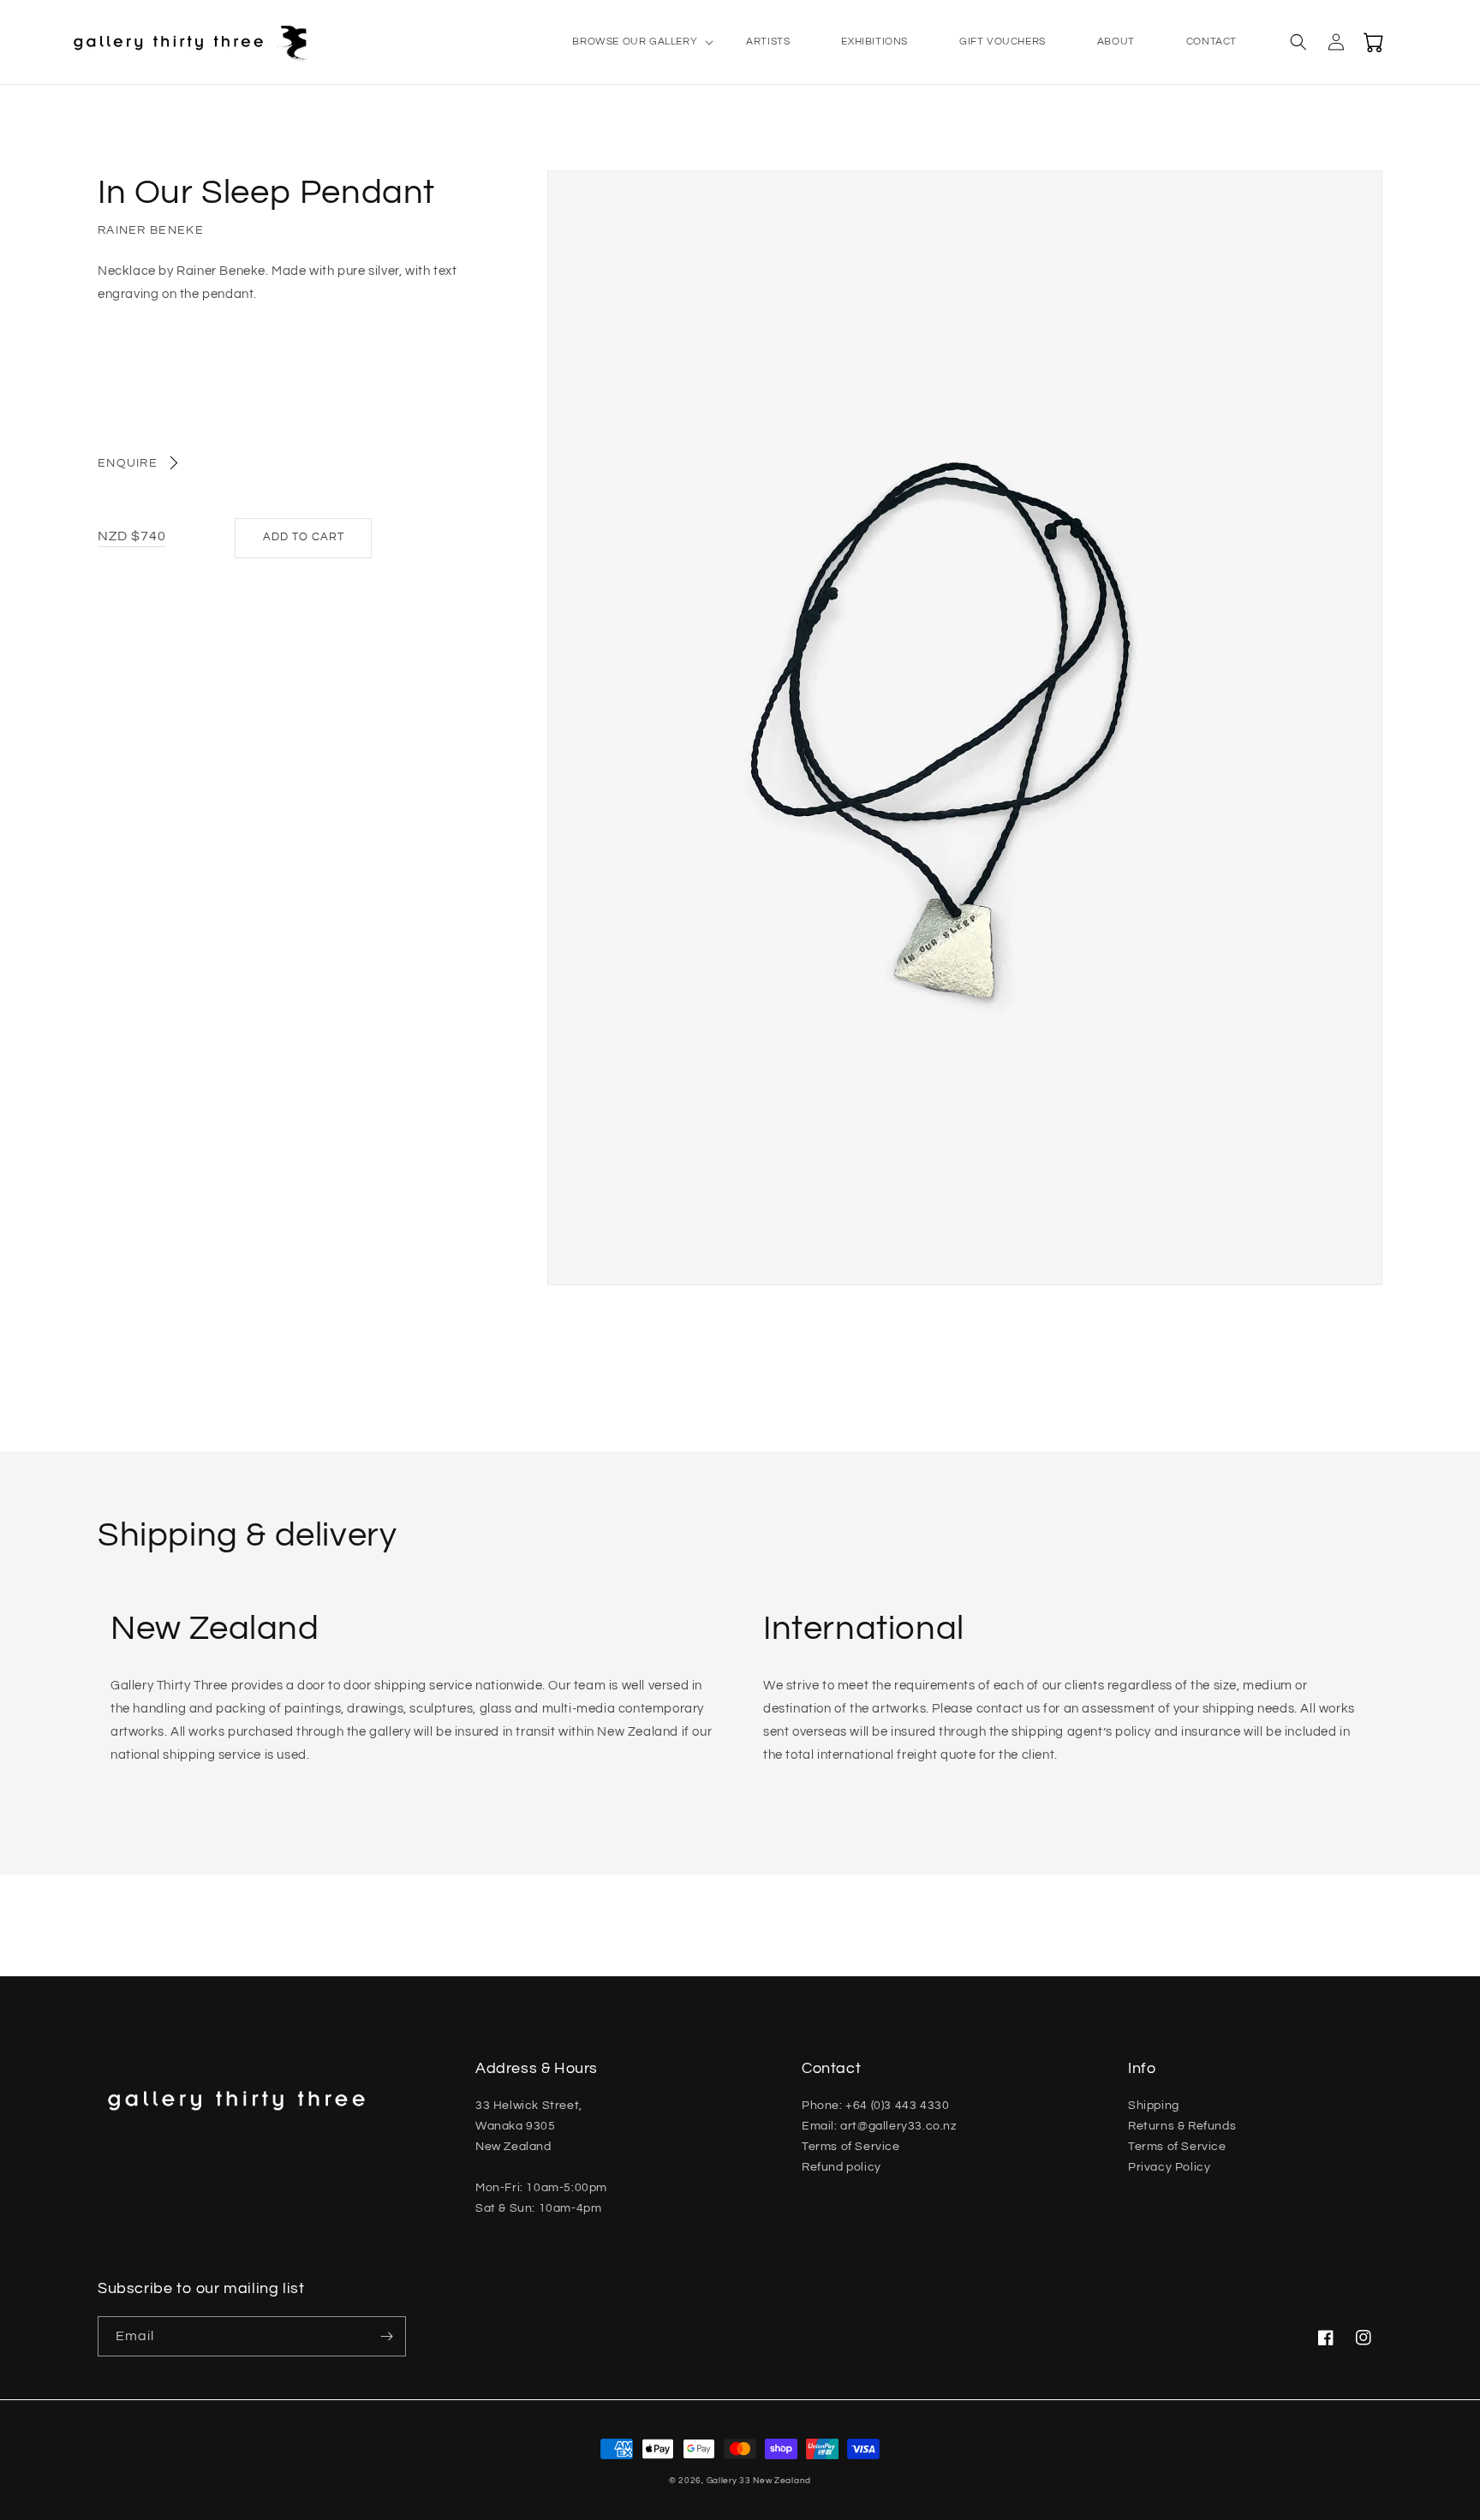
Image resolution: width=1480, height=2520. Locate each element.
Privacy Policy (1169, 2167)
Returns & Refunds (1182, 2126)
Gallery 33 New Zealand (759, 2481)
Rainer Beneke (151, 230)
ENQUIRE (128, 463)
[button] (633, 42)
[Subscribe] (386, 2336)
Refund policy (841, 2167)
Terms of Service (851, 2147)
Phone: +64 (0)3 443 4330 (875, 2106)
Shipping (1154, 2106)
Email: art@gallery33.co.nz (879, 2126)
